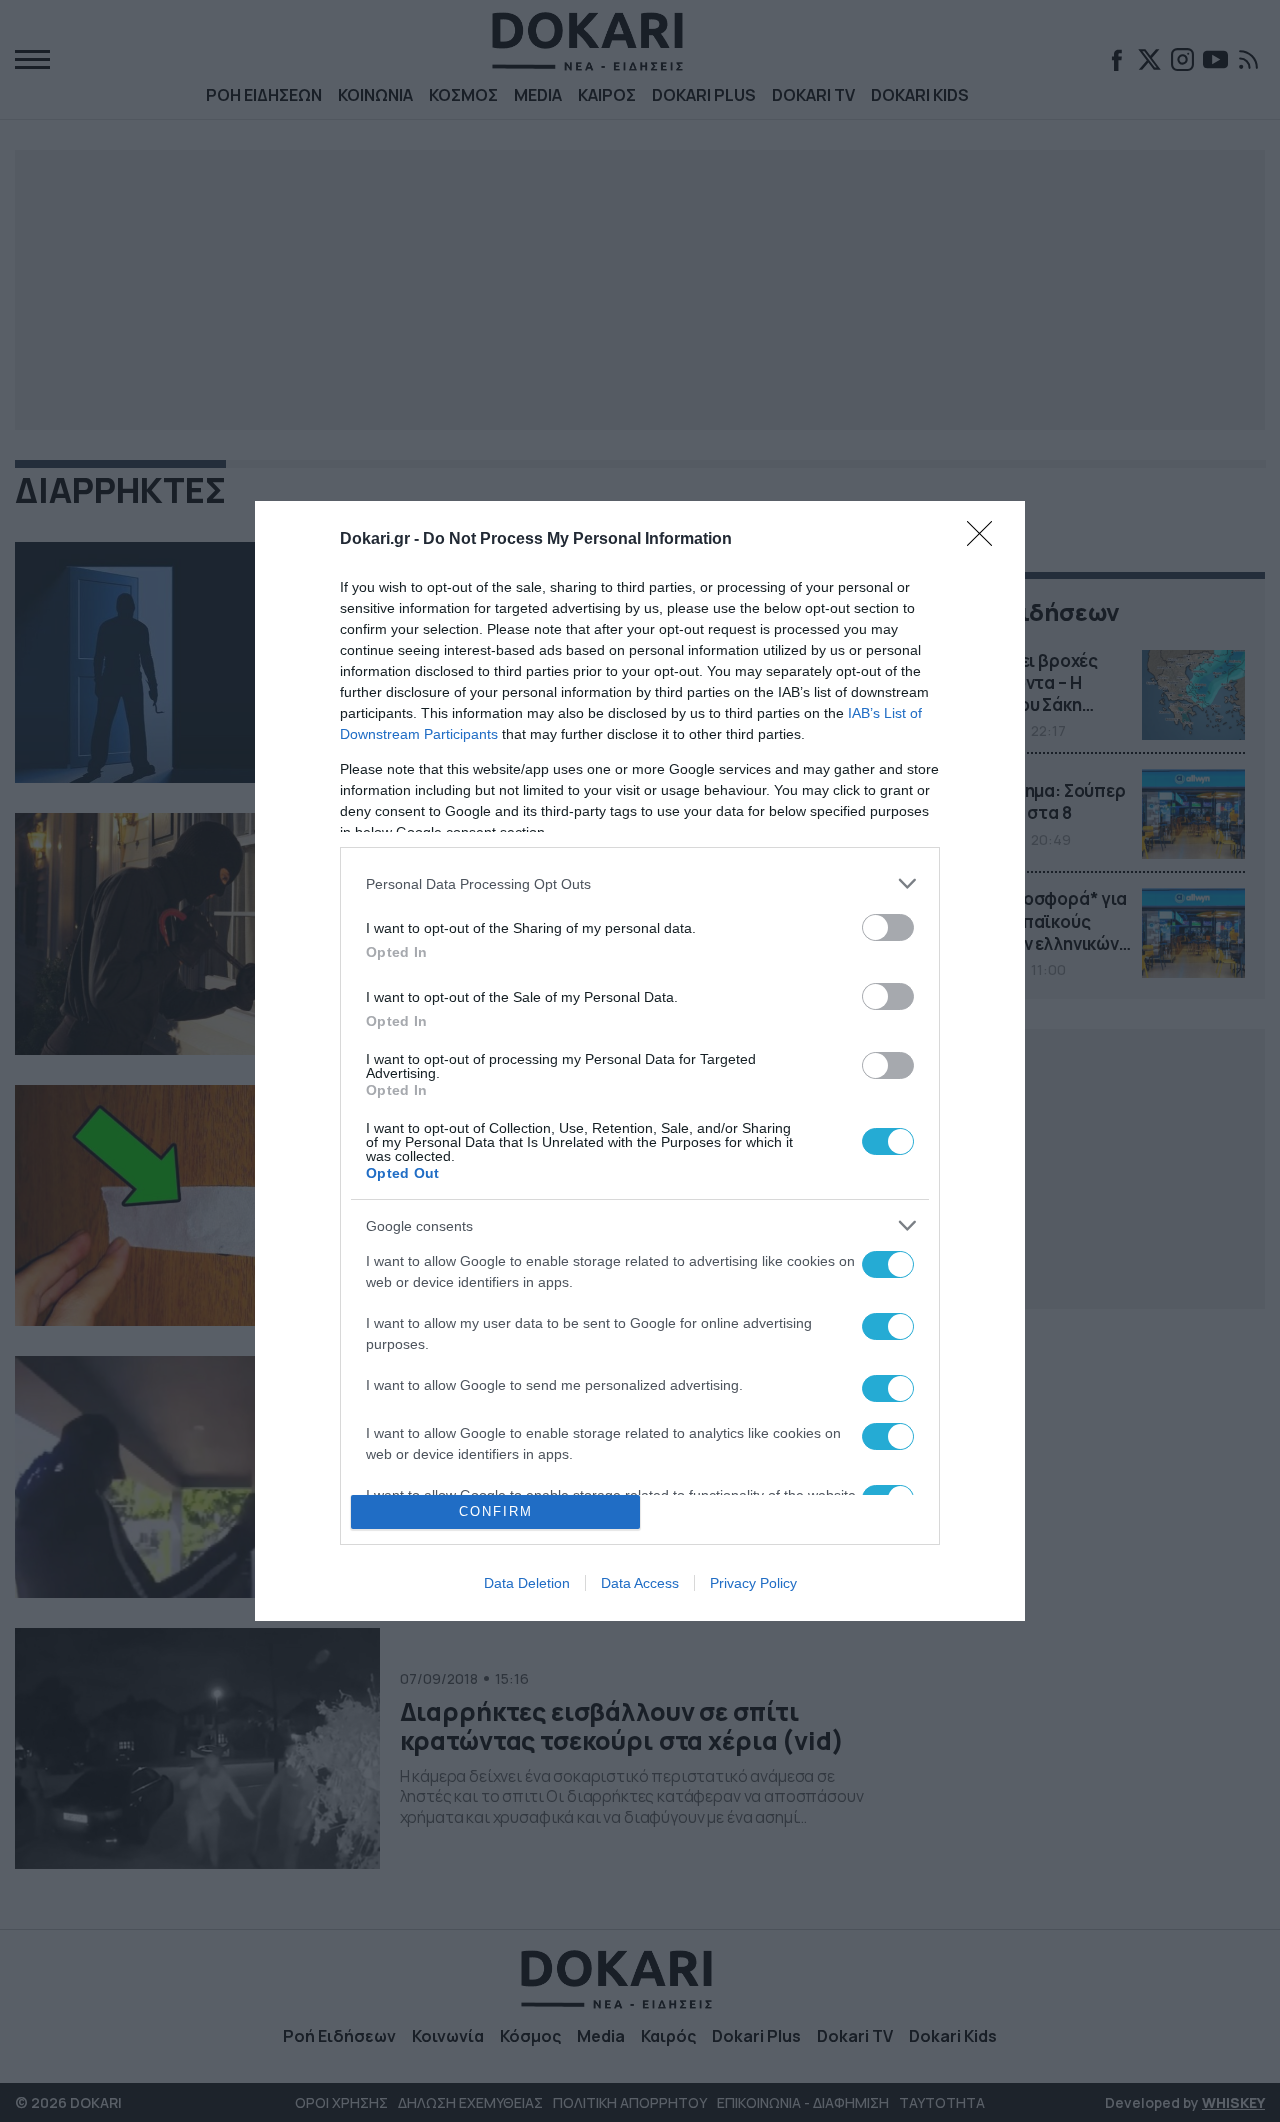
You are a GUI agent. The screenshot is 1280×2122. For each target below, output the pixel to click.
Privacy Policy (753, 1583)
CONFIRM (496, 1511)
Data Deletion (527, 1583)
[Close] (986, 540)
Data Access (640, 1583)
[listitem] (640, 883)
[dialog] (640, 1061)
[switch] (888, 927)
